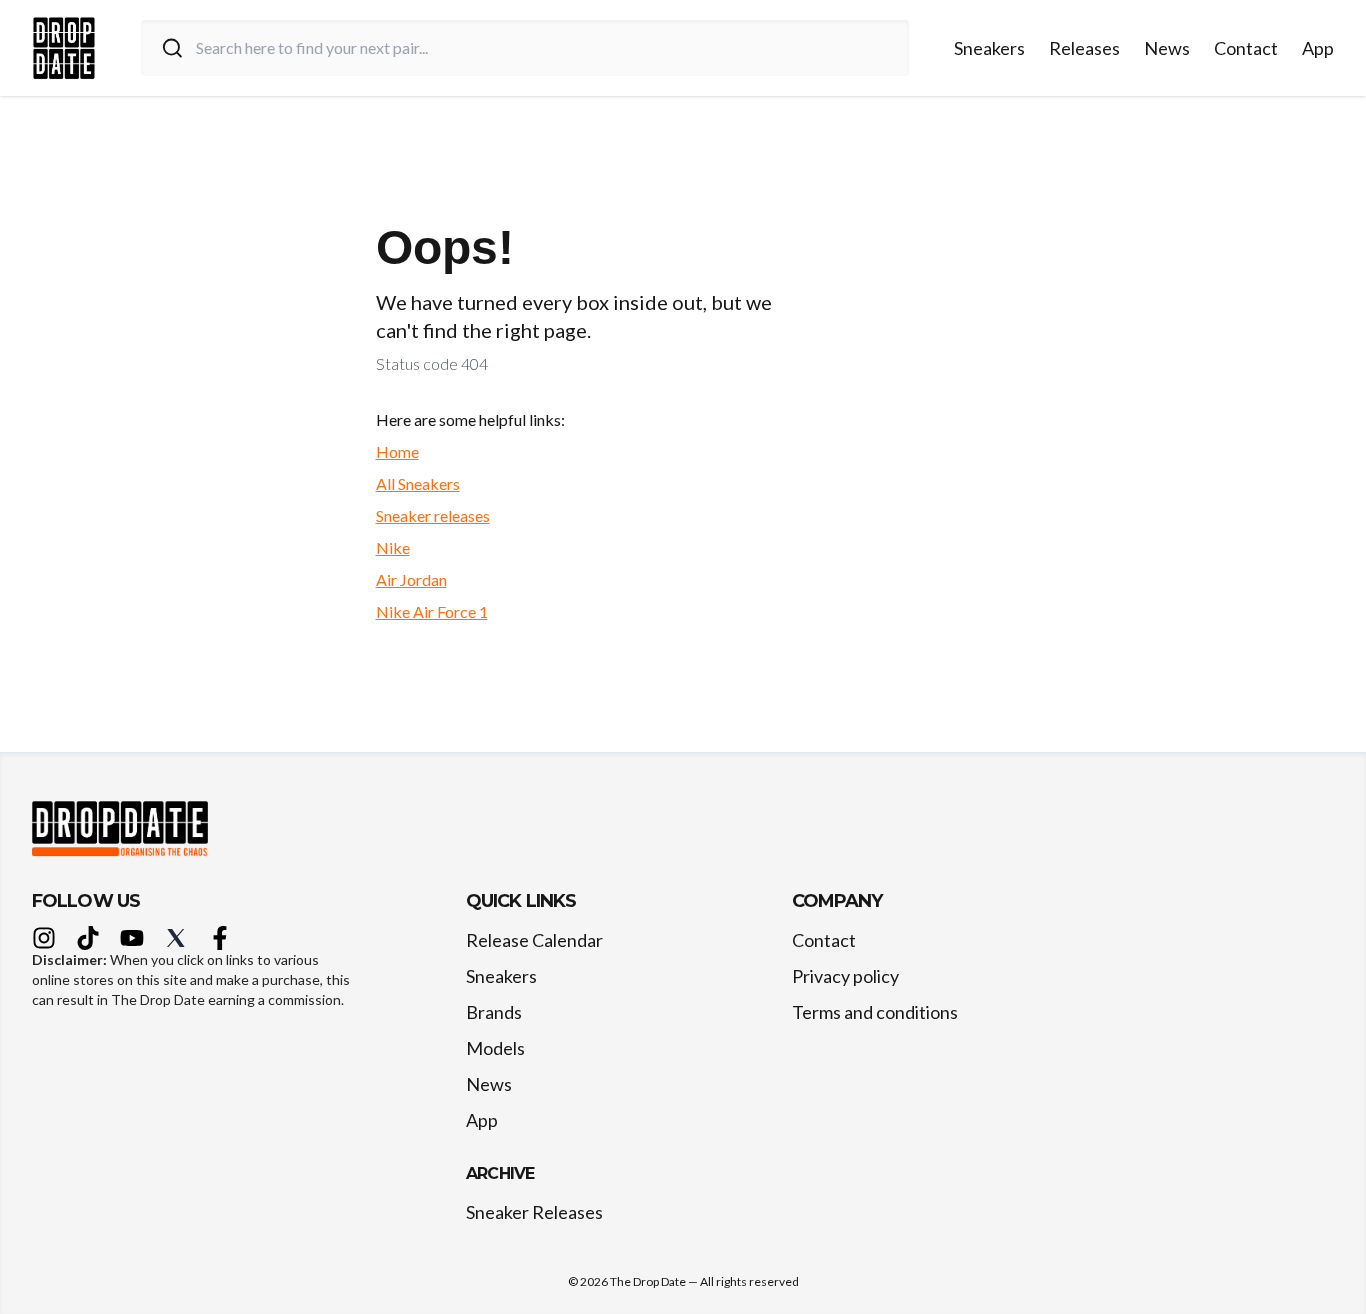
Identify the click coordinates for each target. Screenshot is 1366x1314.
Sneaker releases (433, 515)
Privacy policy (845, 976)
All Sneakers (418, 483)
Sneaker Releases (534, 1212)
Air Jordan (411, 579)
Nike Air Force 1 (432, 611)
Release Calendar (534, 940)
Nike (393, 547)
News (1167, 48)
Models (495, 1048)
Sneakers (989, 48)
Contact (1246, 48)
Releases (1084, 48)
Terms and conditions (875, 1012)
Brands (494, 1012)
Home (397, 451)
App (1318, 48)
